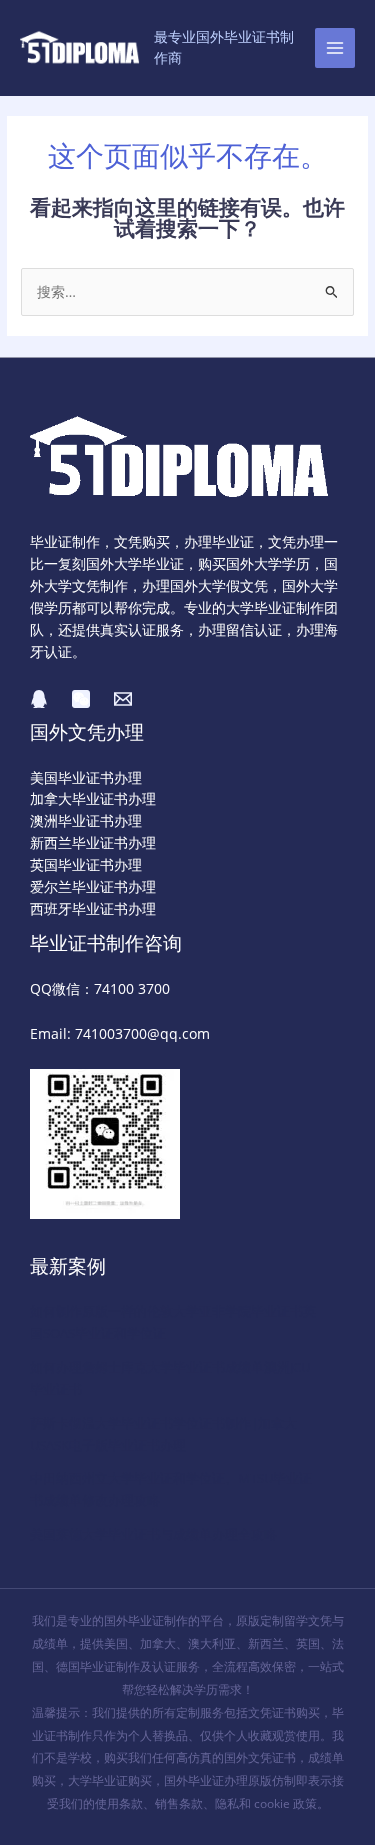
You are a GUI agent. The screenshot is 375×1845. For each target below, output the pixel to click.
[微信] (81, 699)
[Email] (123, 699)
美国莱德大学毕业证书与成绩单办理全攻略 (153, 1534)
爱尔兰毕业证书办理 (93, 886)
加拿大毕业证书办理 (93, 798)
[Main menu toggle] (335, 48)
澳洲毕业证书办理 (86, 820)
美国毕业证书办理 (86, 777)
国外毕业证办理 (206, 1780)
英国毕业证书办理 (86, 864)
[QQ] (39, 699)
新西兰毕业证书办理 (93, 842)
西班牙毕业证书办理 (93, 908)
